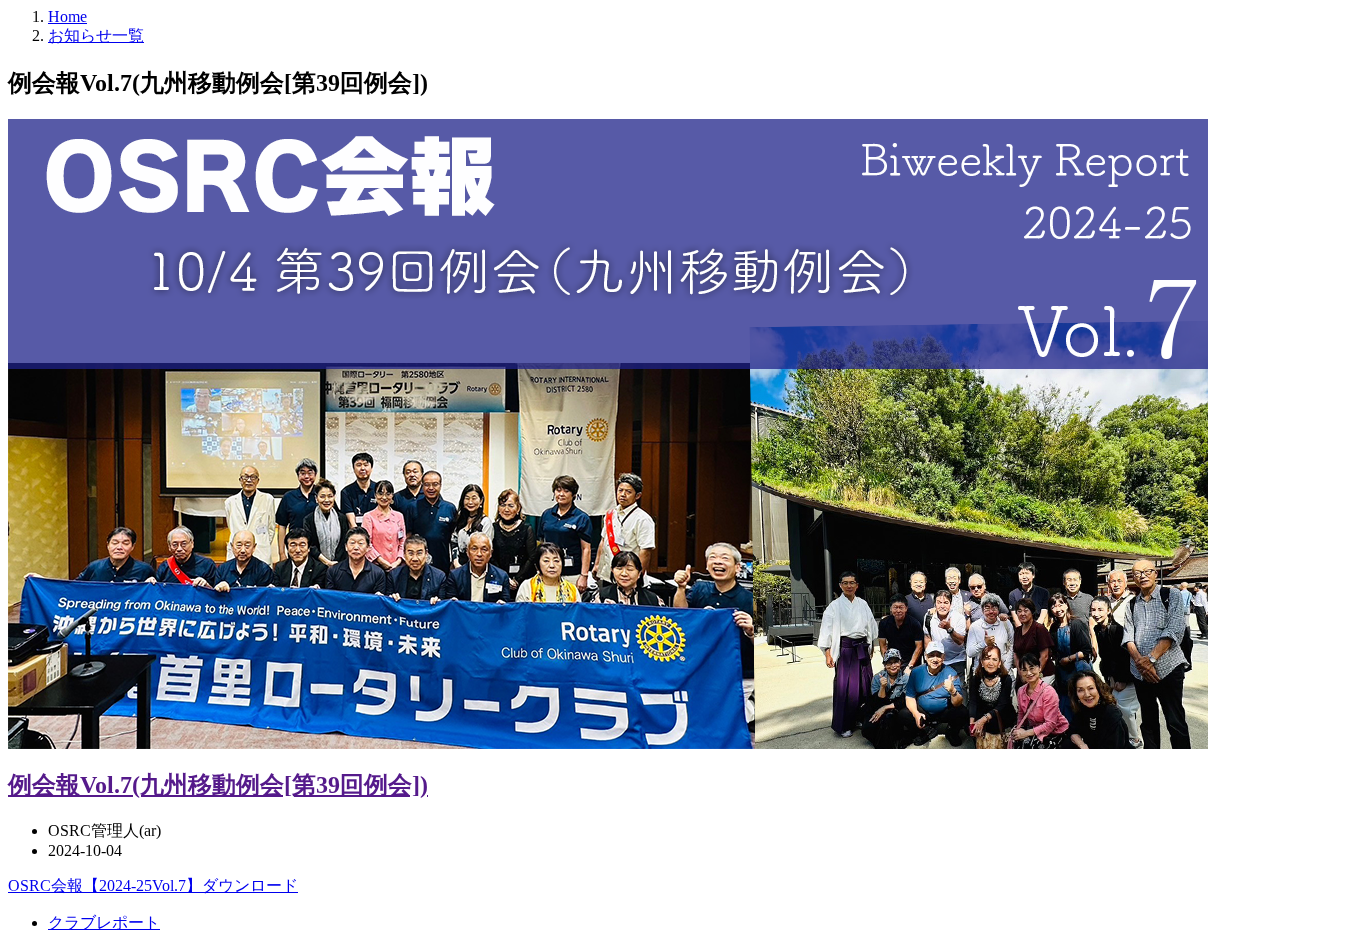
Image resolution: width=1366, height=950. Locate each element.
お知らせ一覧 (96, 35)
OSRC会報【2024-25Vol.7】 (105, 885)
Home (67, 16)
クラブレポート (104, 922)
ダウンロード (250, 885)
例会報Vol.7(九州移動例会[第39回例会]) (218, 785)
